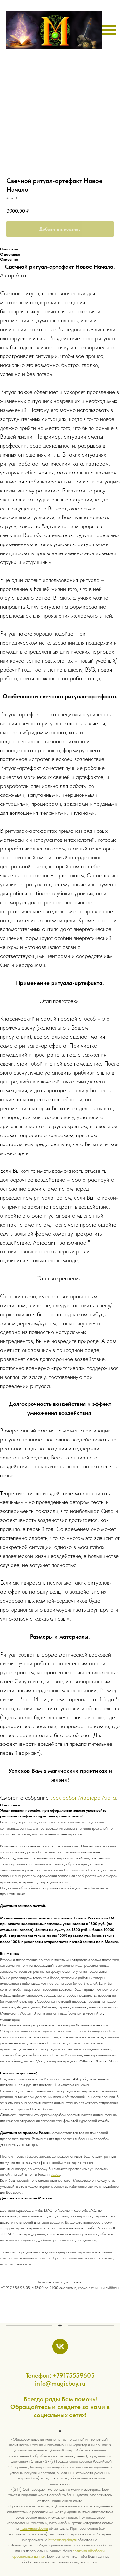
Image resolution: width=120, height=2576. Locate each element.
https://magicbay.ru (34, 2528)
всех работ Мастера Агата (83, 1798)
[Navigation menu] (109, 30)
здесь (56, 2174)
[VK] (60, 2346)
